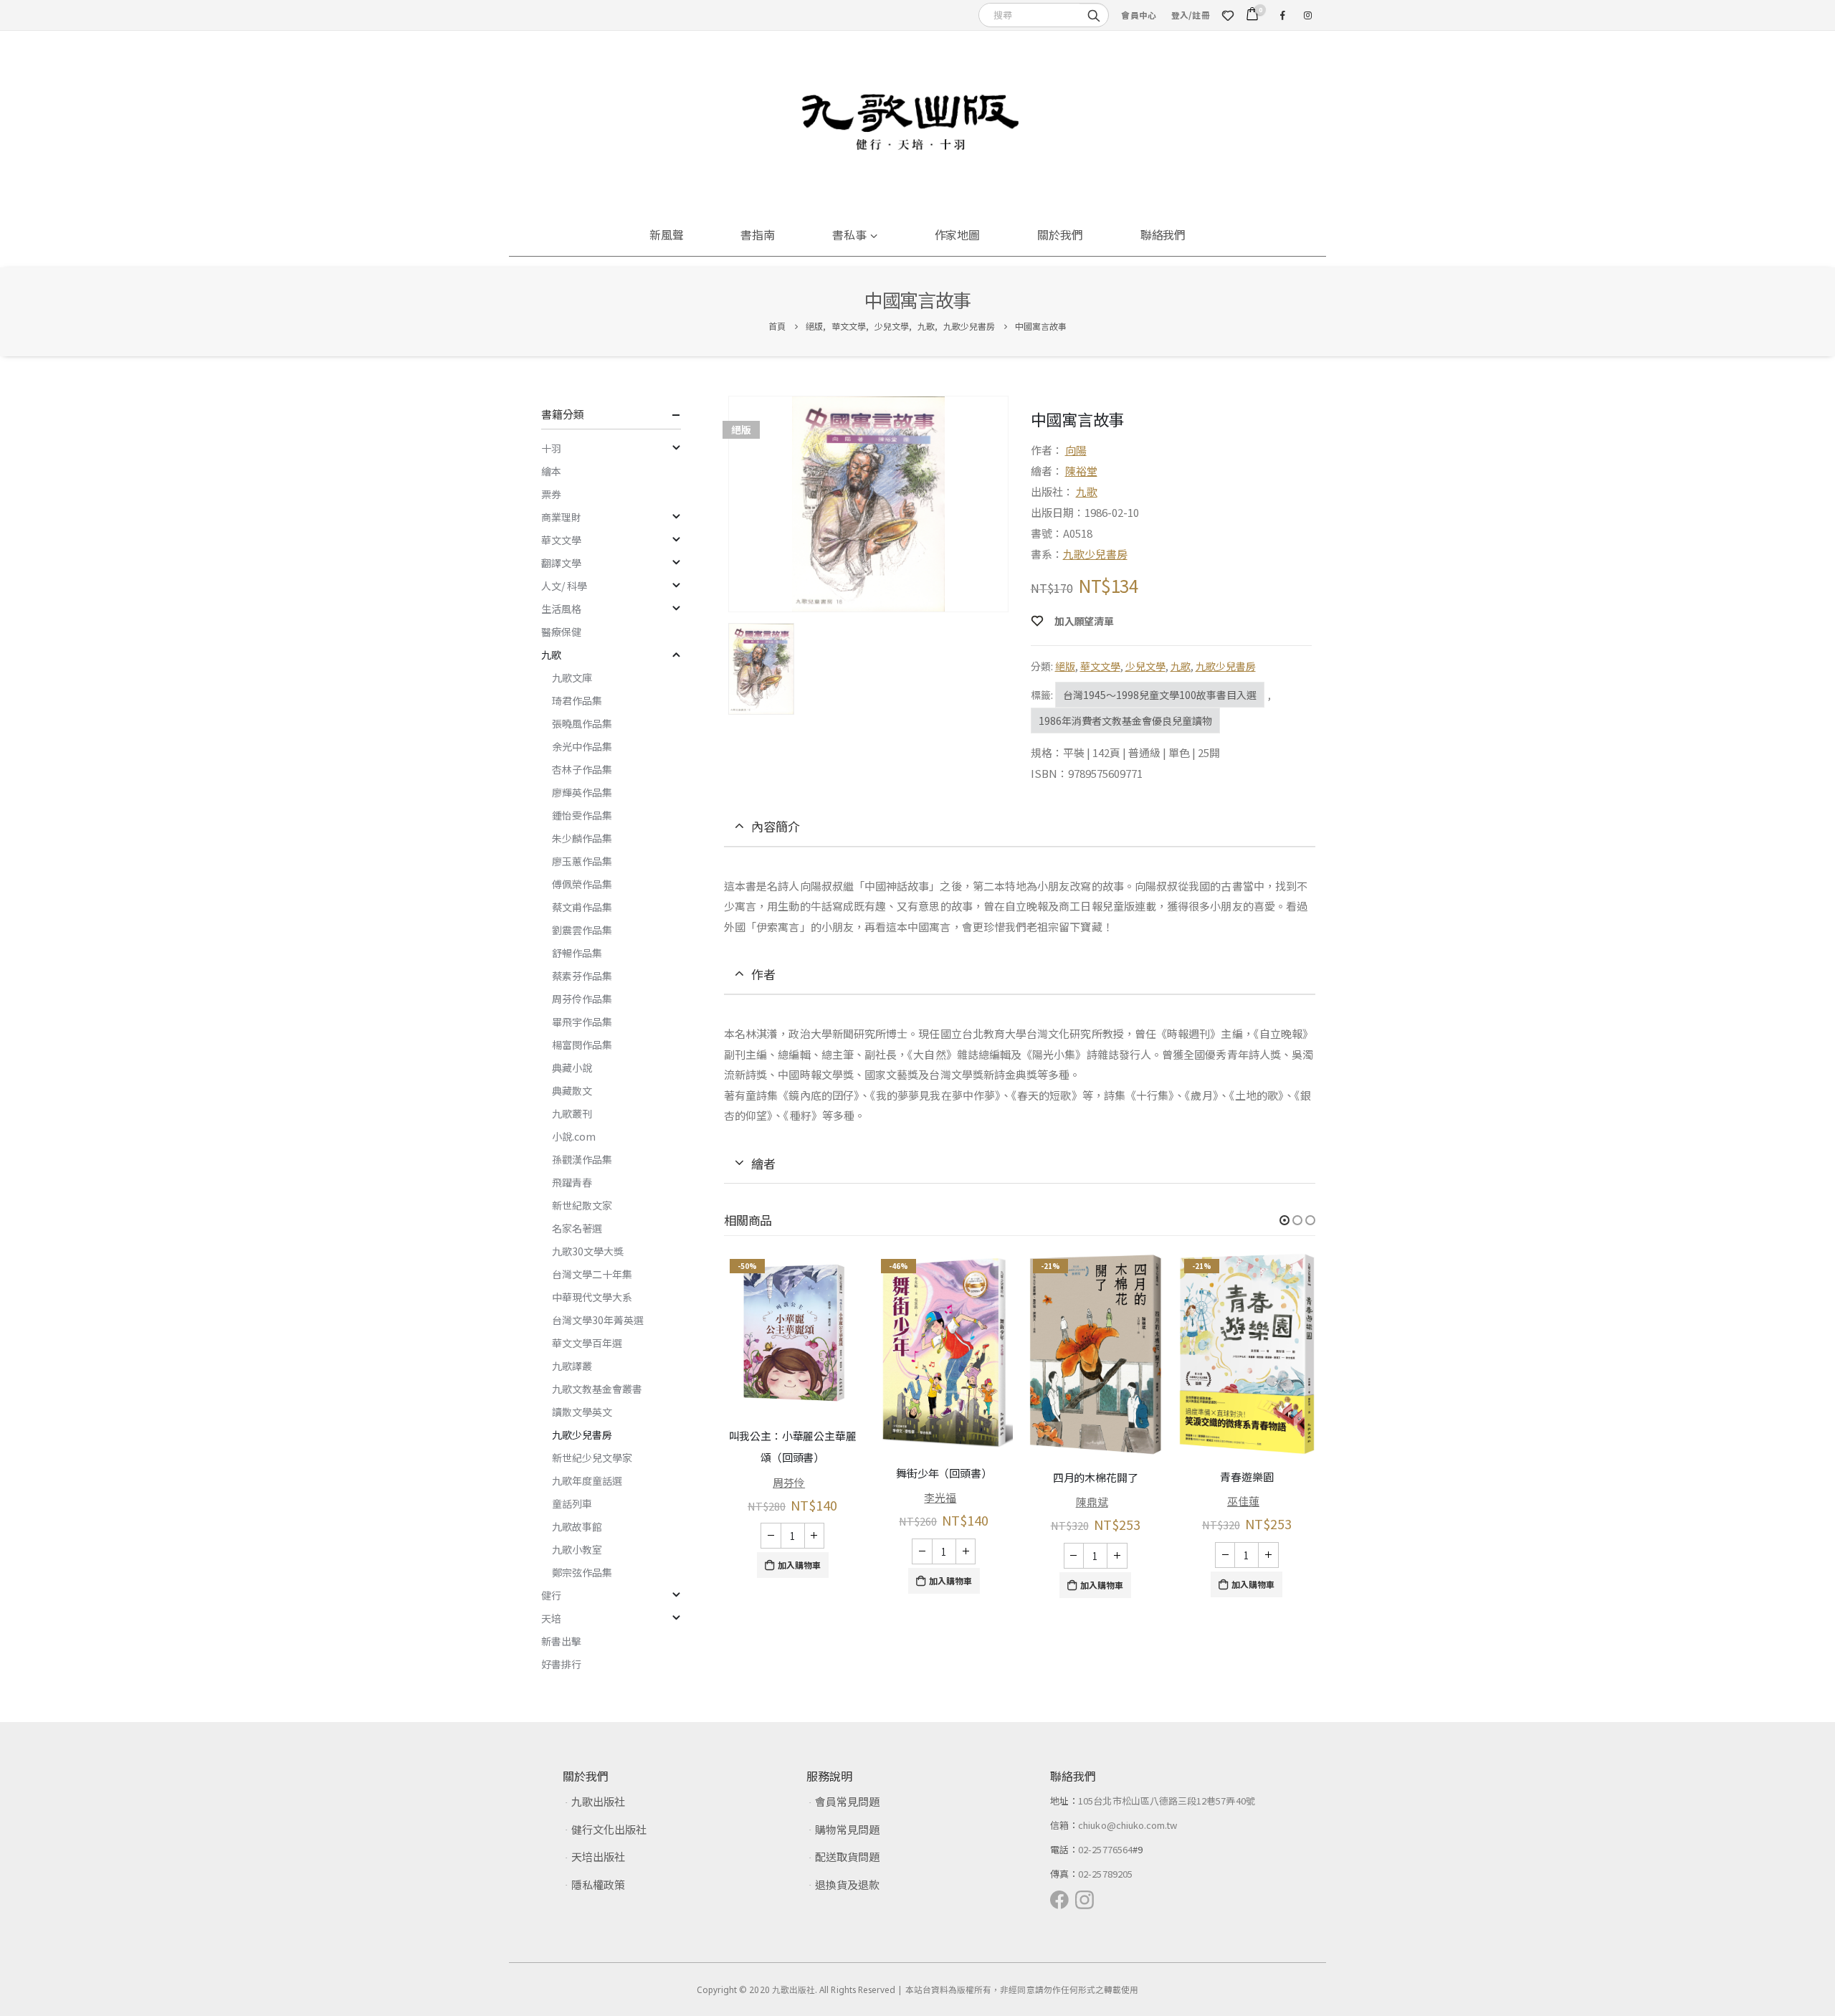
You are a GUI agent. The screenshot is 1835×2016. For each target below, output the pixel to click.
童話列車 (572, 1503)
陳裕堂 (1081, 471)
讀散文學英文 (582, 1412)
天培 (551, 1618)
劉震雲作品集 (582, 930)
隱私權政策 (598, 1884)
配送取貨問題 (847, 1856)
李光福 (940, 1497)
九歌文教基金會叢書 (597, 1389)
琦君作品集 (577, 700)
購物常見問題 (847, 1829)
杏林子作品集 (582, 769)
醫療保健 (561, 632)
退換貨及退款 (847, 1884)
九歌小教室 (577, 1549)
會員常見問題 (847, 1801)
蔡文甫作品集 (582, 907)
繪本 (551, 471)
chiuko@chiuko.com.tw (1128, 1825)
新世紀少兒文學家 (592, 1458)
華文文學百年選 (587, 1343)
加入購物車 (799, 1565)
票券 (551, 494)
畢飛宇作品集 (582, 1022)
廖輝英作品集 (582, 792)
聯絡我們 (1163, 234)
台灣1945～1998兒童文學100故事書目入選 (1160, 695)
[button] (1284, 1220)
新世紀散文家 (582, 1205)
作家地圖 (958, 234)
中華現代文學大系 (592, 1297)
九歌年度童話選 (587, 1480)
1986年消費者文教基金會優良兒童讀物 (1125, 721)
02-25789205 (1105, 1874)
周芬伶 (789, 1482)
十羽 (551, 448)
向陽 (1076, 450)
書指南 (758, 234)
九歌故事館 (577, 1526)
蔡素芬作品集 (582, 976)
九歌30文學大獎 (588, 1251)
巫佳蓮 (1243, 1501)
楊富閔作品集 (582, 1045)
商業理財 (561, 517)
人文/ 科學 (564, 586)
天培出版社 (598, 1856)
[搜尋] (1094, 14)
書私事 (849, 234)
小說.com (574, 1136)
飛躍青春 (572, 1182)
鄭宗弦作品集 (582, 1572)
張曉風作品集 (582, 723)
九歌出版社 (598, 1801)
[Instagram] (1307, 15)
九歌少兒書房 (1095, 554)
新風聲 (667, 234)
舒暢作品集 (577, 953)
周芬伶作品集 (582, 999)
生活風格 (561, 609)
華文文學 (1100, 666)
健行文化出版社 (609, 1829)
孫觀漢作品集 (582, 1159)
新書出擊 (561, 1641)
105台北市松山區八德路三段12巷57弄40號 (1167, 1801)
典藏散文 (572, 1090)
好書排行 (561, 1664)
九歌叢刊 (572, 1113)
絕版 (1065, 666)
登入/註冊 (1191, 15)
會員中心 (1139, 15)
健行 (551, 1595)
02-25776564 (1105, 1849)
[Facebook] (1282, 15)
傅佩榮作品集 (582, 884)
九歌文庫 (572, 677)
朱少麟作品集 (582, 838)
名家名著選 (577, 1228)
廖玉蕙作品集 (582, 861)
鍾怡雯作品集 (582, 815)
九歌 (1087, 491)
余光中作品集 (582, 746)
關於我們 (1060, 234)
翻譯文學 (561, 563)
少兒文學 (1145, 666)
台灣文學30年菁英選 (598, 1320)
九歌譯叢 (572, 1366)
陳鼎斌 (1092, 1502)
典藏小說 (572, 1068)
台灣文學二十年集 (592, 1274)
